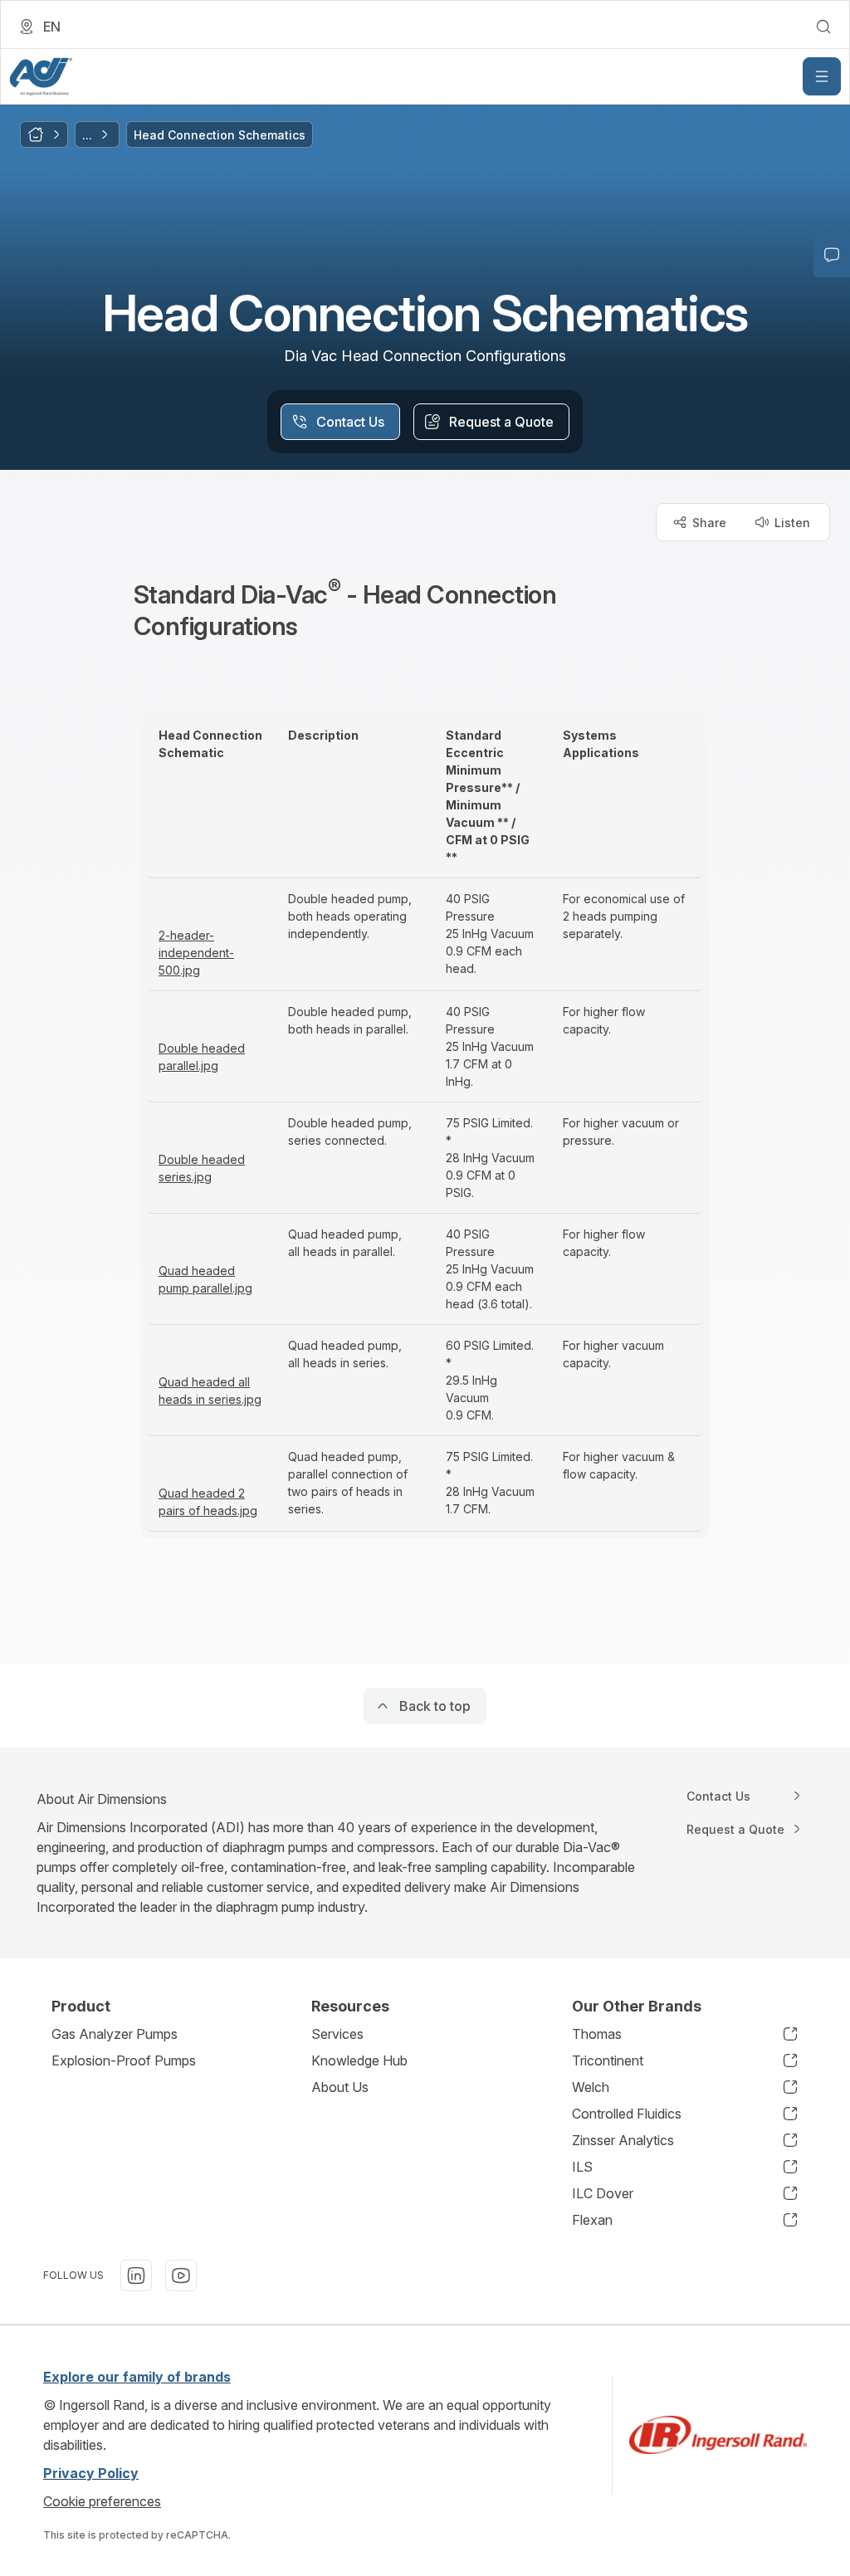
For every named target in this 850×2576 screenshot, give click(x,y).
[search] (823, 27)
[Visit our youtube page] (181, 2275)
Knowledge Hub (359, 2060)
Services (337, 2034)
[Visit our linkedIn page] (136, 2275)
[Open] (822, 76)
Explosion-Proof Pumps (124, 2060)
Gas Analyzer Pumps (115, 2034)
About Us (340, 2087)
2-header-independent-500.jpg (196, 953)
